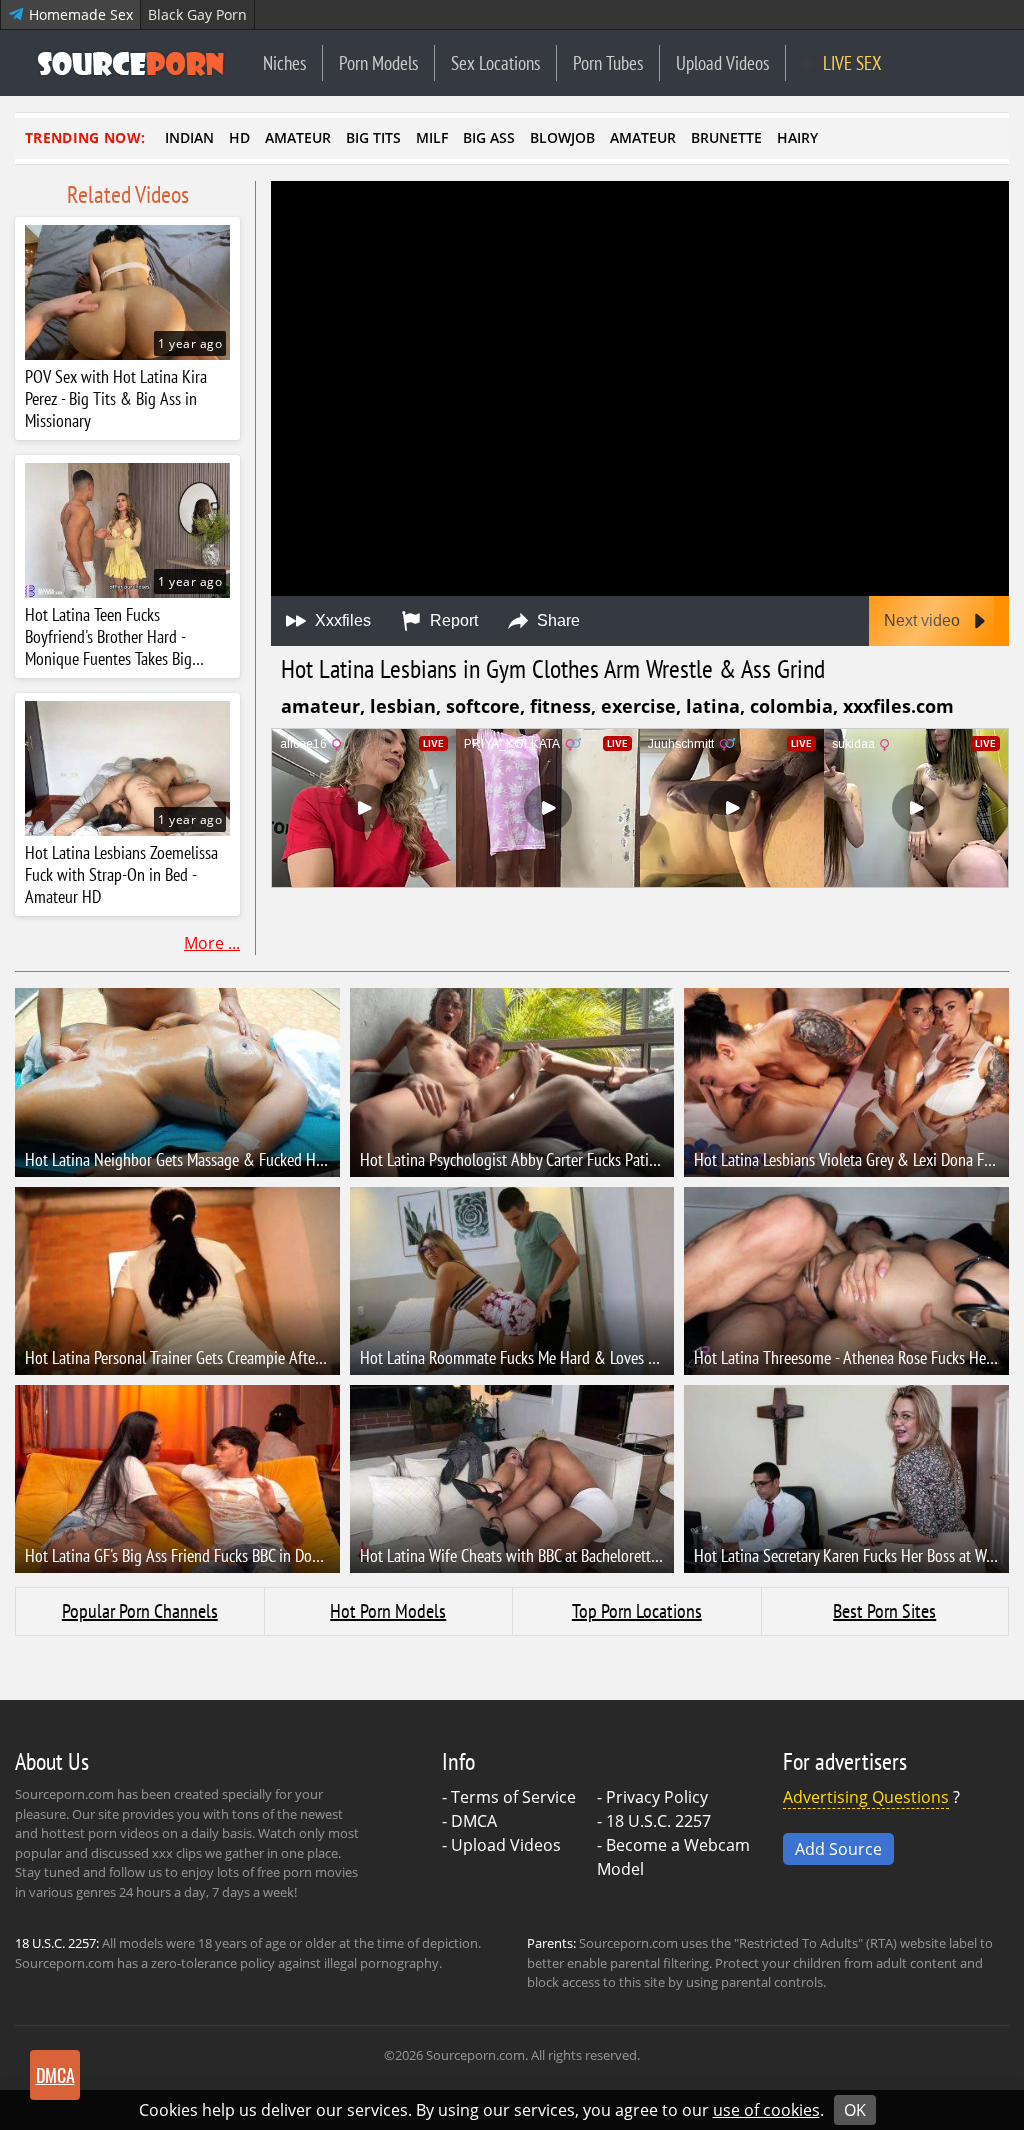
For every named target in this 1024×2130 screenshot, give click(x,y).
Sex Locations (495, 62)
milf (432, 137)
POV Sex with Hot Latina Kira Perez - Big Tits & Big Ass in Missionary (116, 399)
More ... (212, 943)
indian (189, 137)
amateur (298, 137)
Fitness (560, 706)
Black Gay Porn (197, 14)
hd (239, 137)
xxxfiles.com (898, 706)
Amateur (320, 706)
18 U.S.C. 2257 (658, 1821)
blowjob (562, 137)
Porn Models (378, 62)
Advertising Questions (866, 1797)
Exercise (638, 706)
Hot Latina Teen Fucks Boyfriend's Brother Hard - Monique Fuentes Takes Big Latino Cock (108, 637)
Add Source (838, 1849)
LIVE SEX (850, 62)
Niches (284, 62)
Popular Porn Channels (140, 1611)
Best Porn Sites (884, 1611)
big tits (373, 137)
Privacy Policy (657, 1797)
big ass (489, 137)
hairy (797, 137)
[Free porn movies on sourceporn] (131, 63)
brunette (726, 137)
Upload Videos (722, 62)
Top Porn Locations (637, 1611)
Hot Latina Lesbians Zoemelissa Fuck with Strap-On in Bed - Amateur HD (121, 875)
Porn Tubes (608, 62)
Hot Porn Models (388, 1611)
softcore (483, 706)
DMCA (474, 1821)
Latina (713, 706)
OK (855, 2110)
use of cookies (766, 2110)
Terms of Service (513, 1797)
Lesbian (403, 706)
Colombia (791, 706)
